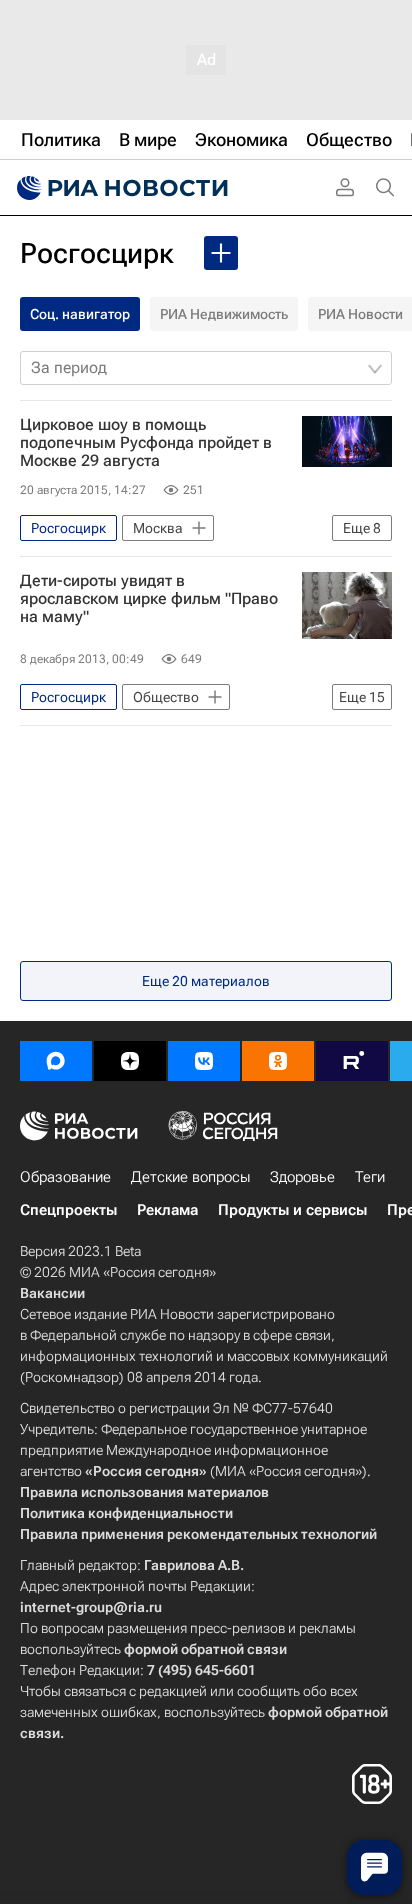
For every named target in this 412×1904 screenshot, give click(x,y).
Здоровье (302, 1177)
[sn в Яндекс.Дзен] (130, 1061)
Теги (370, 1177)
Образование (65, 1177)
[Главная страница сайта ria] (120, 188)
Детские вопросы (190, 1177)
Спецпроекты (68, 1210)
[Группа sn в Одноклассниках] (278, 1061)
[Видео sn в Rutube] (352, 1061)
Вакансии (52, 1293)
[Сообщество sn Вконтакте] (204, 1061)
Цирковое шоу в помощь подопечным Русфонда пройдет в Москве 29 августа (146, 443)
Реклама (167, 1210)
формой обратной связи (205, 1649)
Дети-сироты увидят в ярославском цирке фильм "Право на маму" (149, 599)
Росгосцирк (97, 253)
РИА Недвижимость (224, 314)
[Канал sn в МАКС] (56, 1061)
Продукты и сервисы (292, 1210)
